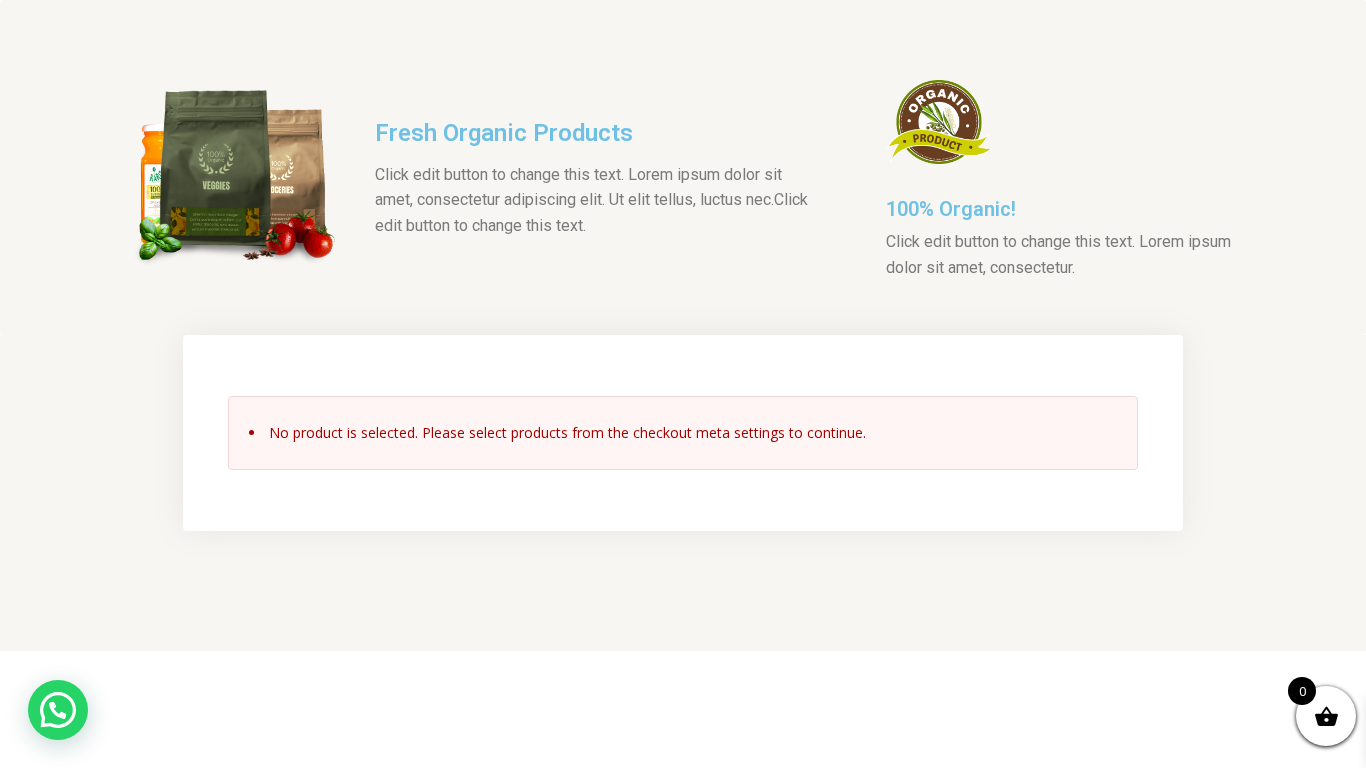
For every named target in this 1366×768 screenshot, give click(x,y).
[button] (58, 710)
